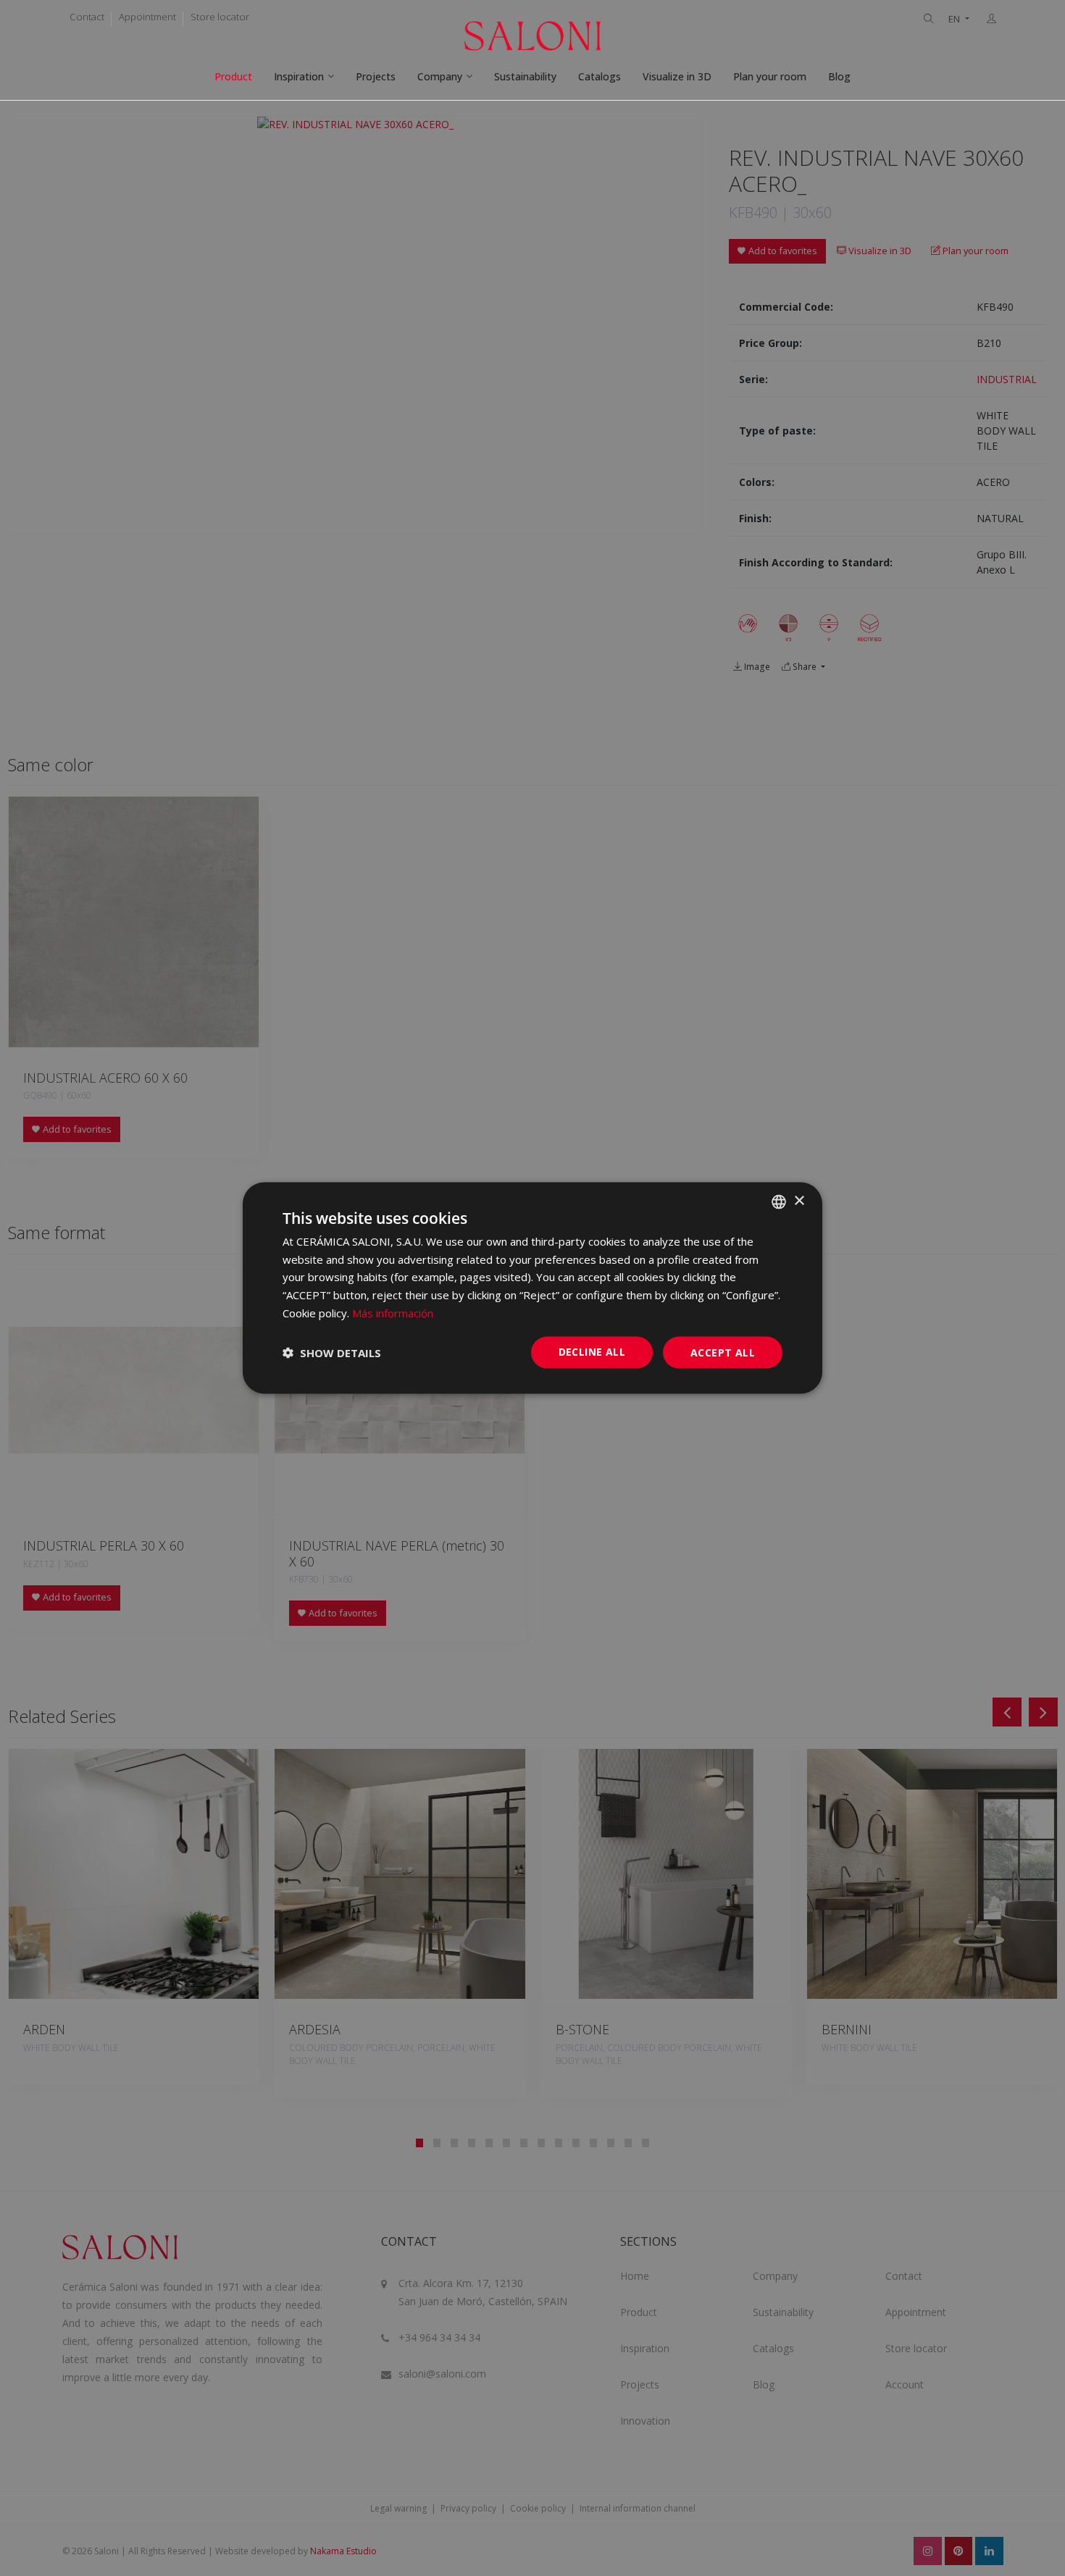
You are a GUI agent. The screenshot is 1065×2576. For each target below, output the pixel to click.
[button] (332, 1353)
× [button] (799, 1201)
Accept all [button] (723, 1352)
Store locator (220, 17)
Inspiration (299, 76)
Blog (839, 76)
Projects (376, 76)
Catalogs (600, 76)
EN (955, 19)
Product (233, 76)
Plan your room (770, 76)
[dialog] (532, 1288)
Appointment (147, 17)
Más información (393, 1312)
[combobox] (779, 1201)
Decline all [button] (592, 1351)
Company (440, 76)
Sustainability (525, 76)
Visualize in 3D (677, 76)
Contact (87, 17)
